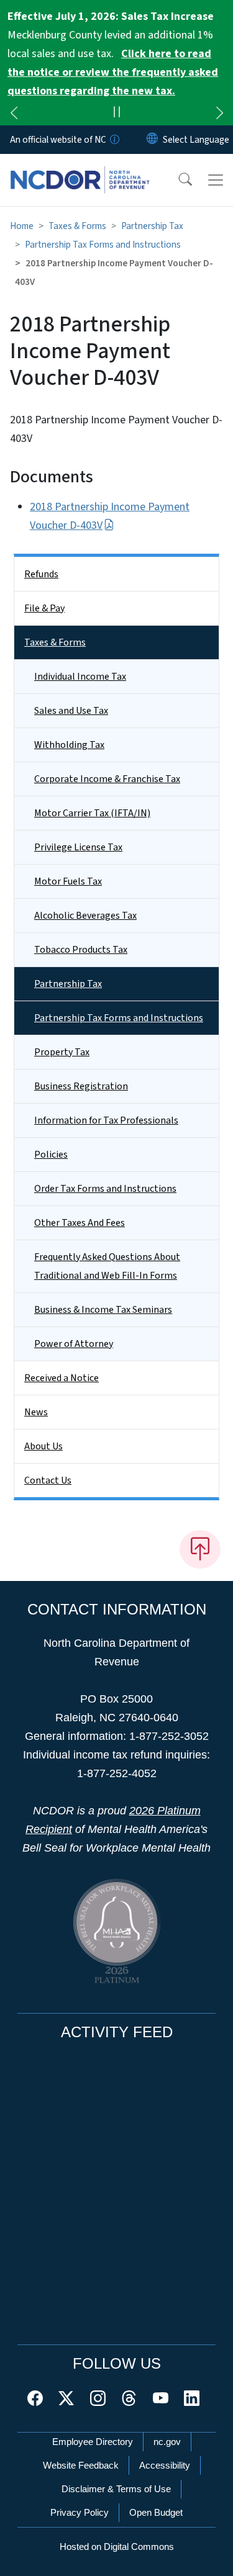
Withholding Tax (69, 745)
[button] (177, 180)
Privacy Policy (80, 2512)
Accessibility (165, 2465)
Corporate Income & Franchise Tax (107, 779)
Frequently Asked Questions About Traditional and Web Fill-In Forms (107, 1266)
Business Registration (81, 1086)
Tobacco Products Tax (81, 950)
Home (22, 226)
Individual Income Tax (80, 677)
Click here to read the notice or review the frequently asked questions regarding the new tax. (113, 72)
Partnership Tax (152, 226)
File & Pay (44, 608)
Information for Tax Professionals (106, 1120)
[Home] (80, 168)
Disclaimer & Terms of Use (116, 2489)
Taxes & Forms (77, 226)
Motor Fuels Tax (68, 881)
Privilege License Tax (78, 847)
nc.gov (167, 2442)
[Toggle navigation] (216, 180)
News (36, 1412)
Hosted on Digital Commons (117, 2547)
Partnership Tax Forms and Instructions (103, 245)
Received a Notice (62, 1378)
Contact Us (48, 1480)
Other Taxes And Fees (80, 1223)
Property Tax (62, 1052)
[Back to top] (200, 1549)
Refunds (41, 574)
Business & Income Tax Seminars (103, 1310)
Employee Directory (93, 2442)
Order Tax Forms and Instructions (105, 1189)
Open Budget (156, 2512)
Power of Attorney (74, 1344)
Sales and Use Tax (71, 711)
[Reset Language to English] (152, 140)
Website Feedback (81, 2465)
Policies (51, 1155)
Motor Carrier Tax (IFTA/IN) (92, 813)
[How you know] (114, 140)
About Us (43, 1446)
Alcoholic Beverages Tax (85, 916)
